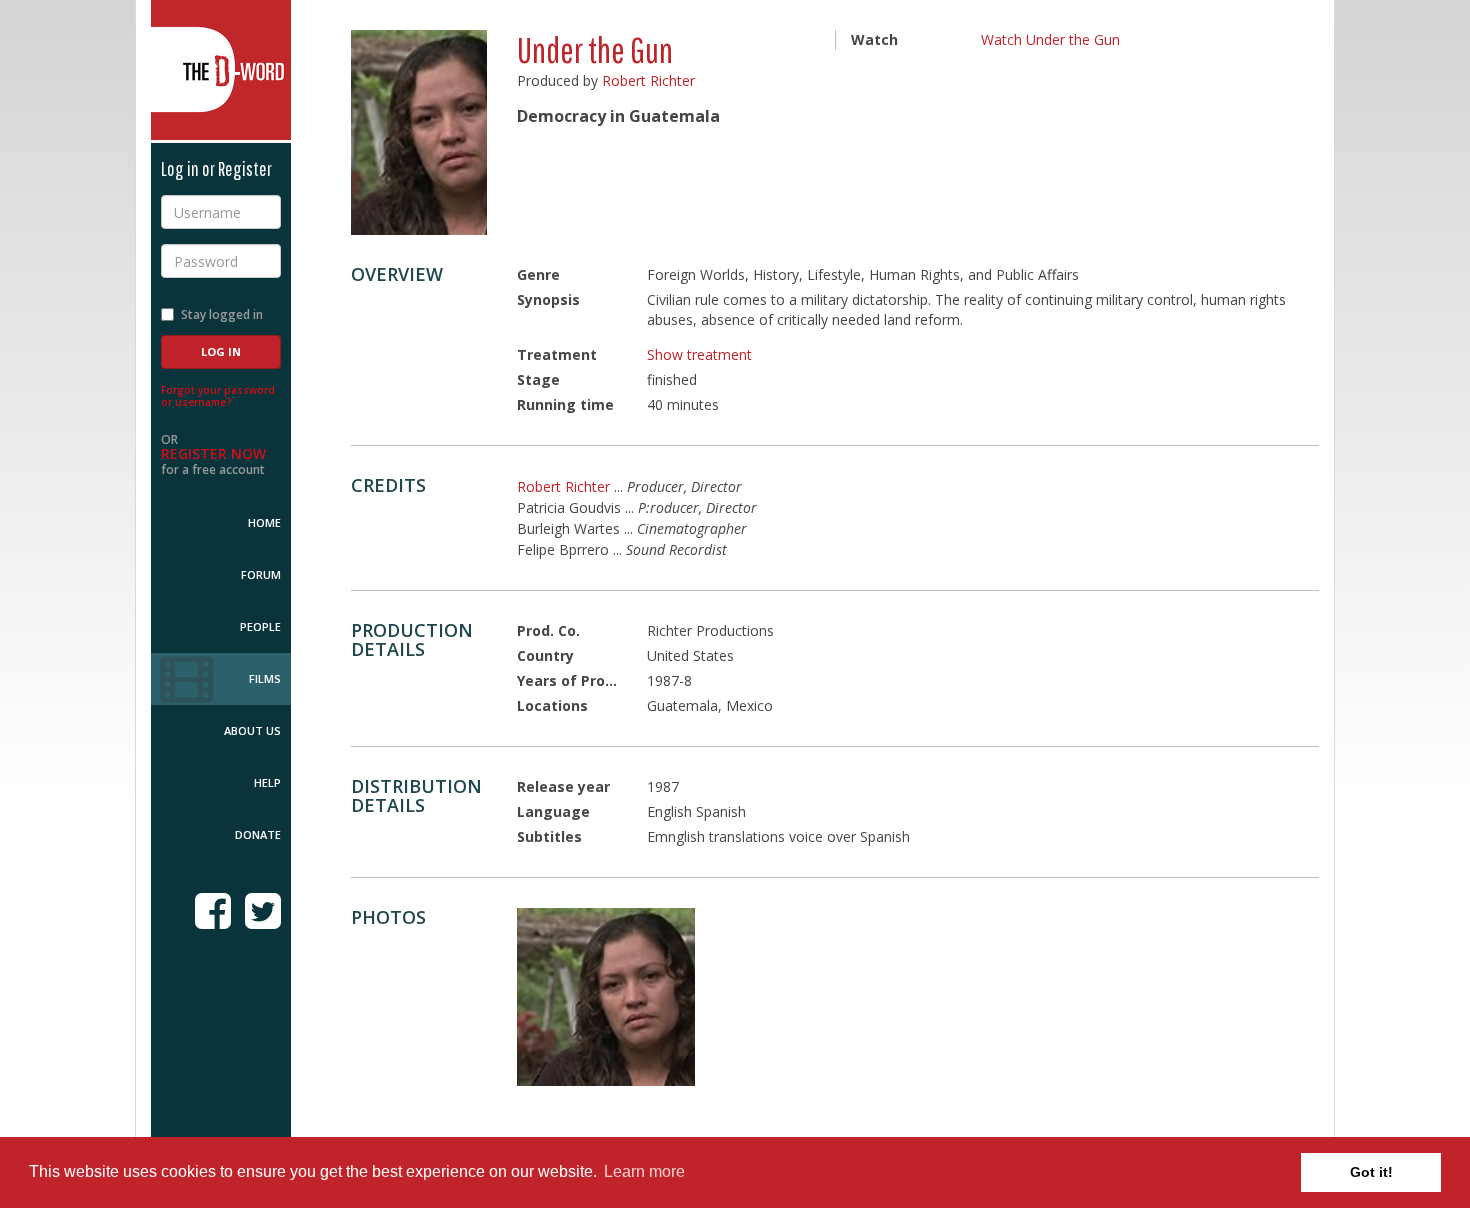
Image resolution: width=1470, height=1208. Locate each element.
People (260, 626)
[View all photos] (419, 132)
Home (264, 522)
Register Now (213, 453)
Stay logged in (222, 314)
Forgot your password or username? (218, 396)
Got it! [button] (1371, 1172)
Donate (258, 834)
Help (267, 782)
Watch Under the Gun (1050, 39)
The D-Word (221, 70)
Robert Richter (648, 80)
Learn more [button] (644, 1171)
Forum (261, 574)
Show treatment (699, 354)
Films (265, 678)
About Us (252, 730)
